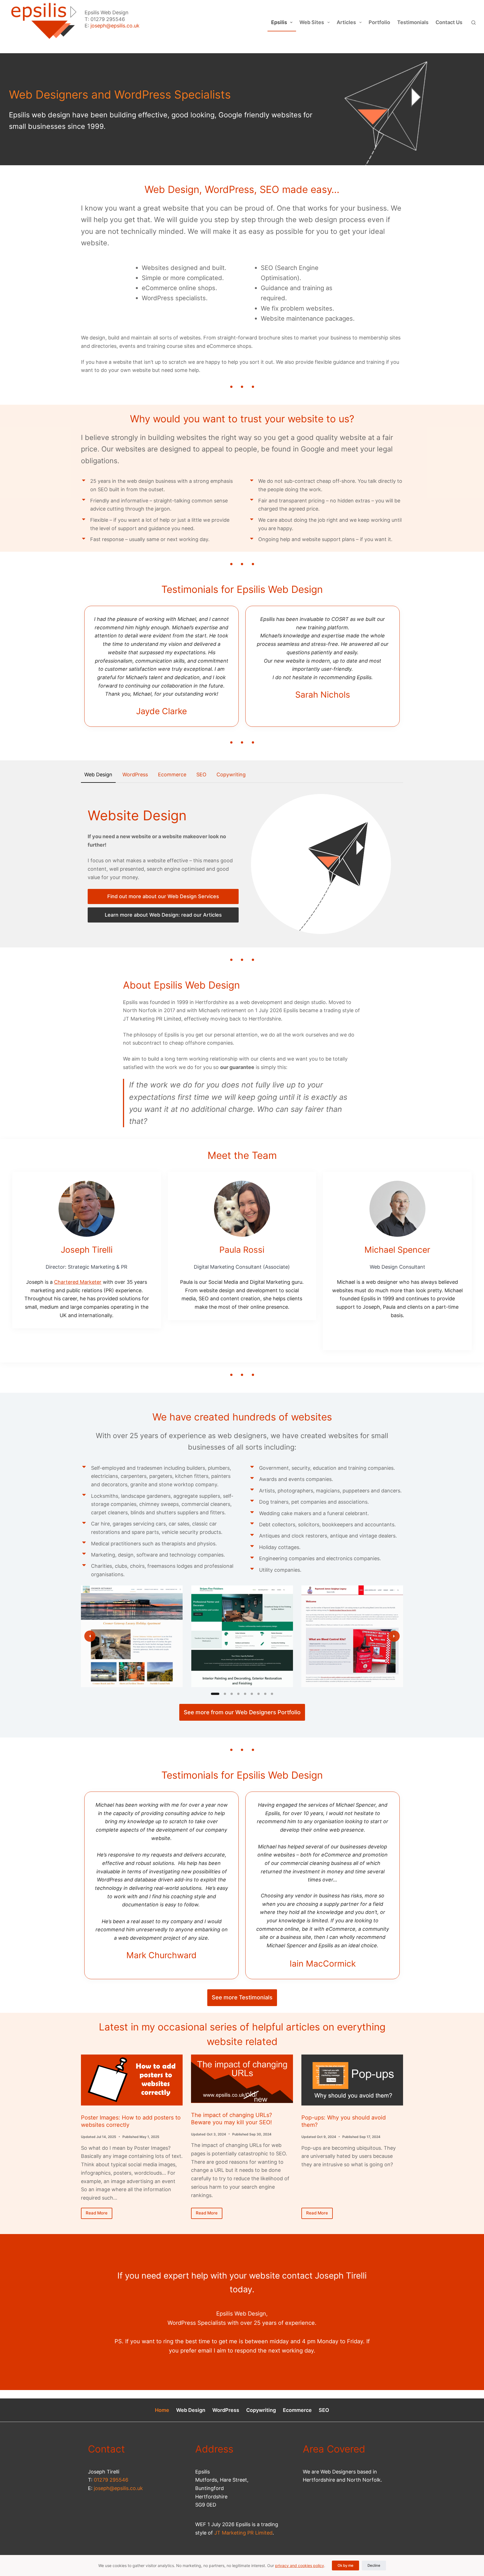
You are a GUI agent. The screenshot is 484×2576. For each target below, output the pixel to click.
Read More (99, 2214)
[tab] (98, 775)
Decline (374, 2565)
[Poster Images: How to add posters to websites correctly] (132, 2080)
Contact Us (449, 22)
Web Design (191, 2410)
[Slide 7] (259, 1694)
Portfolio (379, 22)
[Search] (473, 23)
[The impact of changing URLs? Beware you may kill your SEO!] (242, 2079)
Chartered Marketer (78, 1282)
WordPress (226, 2410)
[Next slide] (394, 1636)
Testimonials (413, 22)
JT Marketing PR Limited (243, 2533)
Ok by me (345, 2565)
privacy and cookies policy (300, 2565)
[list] (242, 1636)
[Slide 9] (272, 1694)
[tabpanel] (242, 864)
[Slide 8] (265, 1694)
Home (162, 2410)
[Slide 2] (225, 1694)
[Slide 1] (215, 1694)
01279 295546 (111, 2480)
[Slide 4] (238, 1694)
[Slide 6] (252, 1694)
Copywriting (261, 2410)
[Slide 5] (245, 1694)
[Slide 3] (232, 1694)
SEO (324, 2410)
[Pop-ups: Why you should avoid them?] (352, 2080)
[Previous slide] (90, 1636)
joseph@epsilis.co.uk (115, 26)
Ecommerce (297, 2410)
